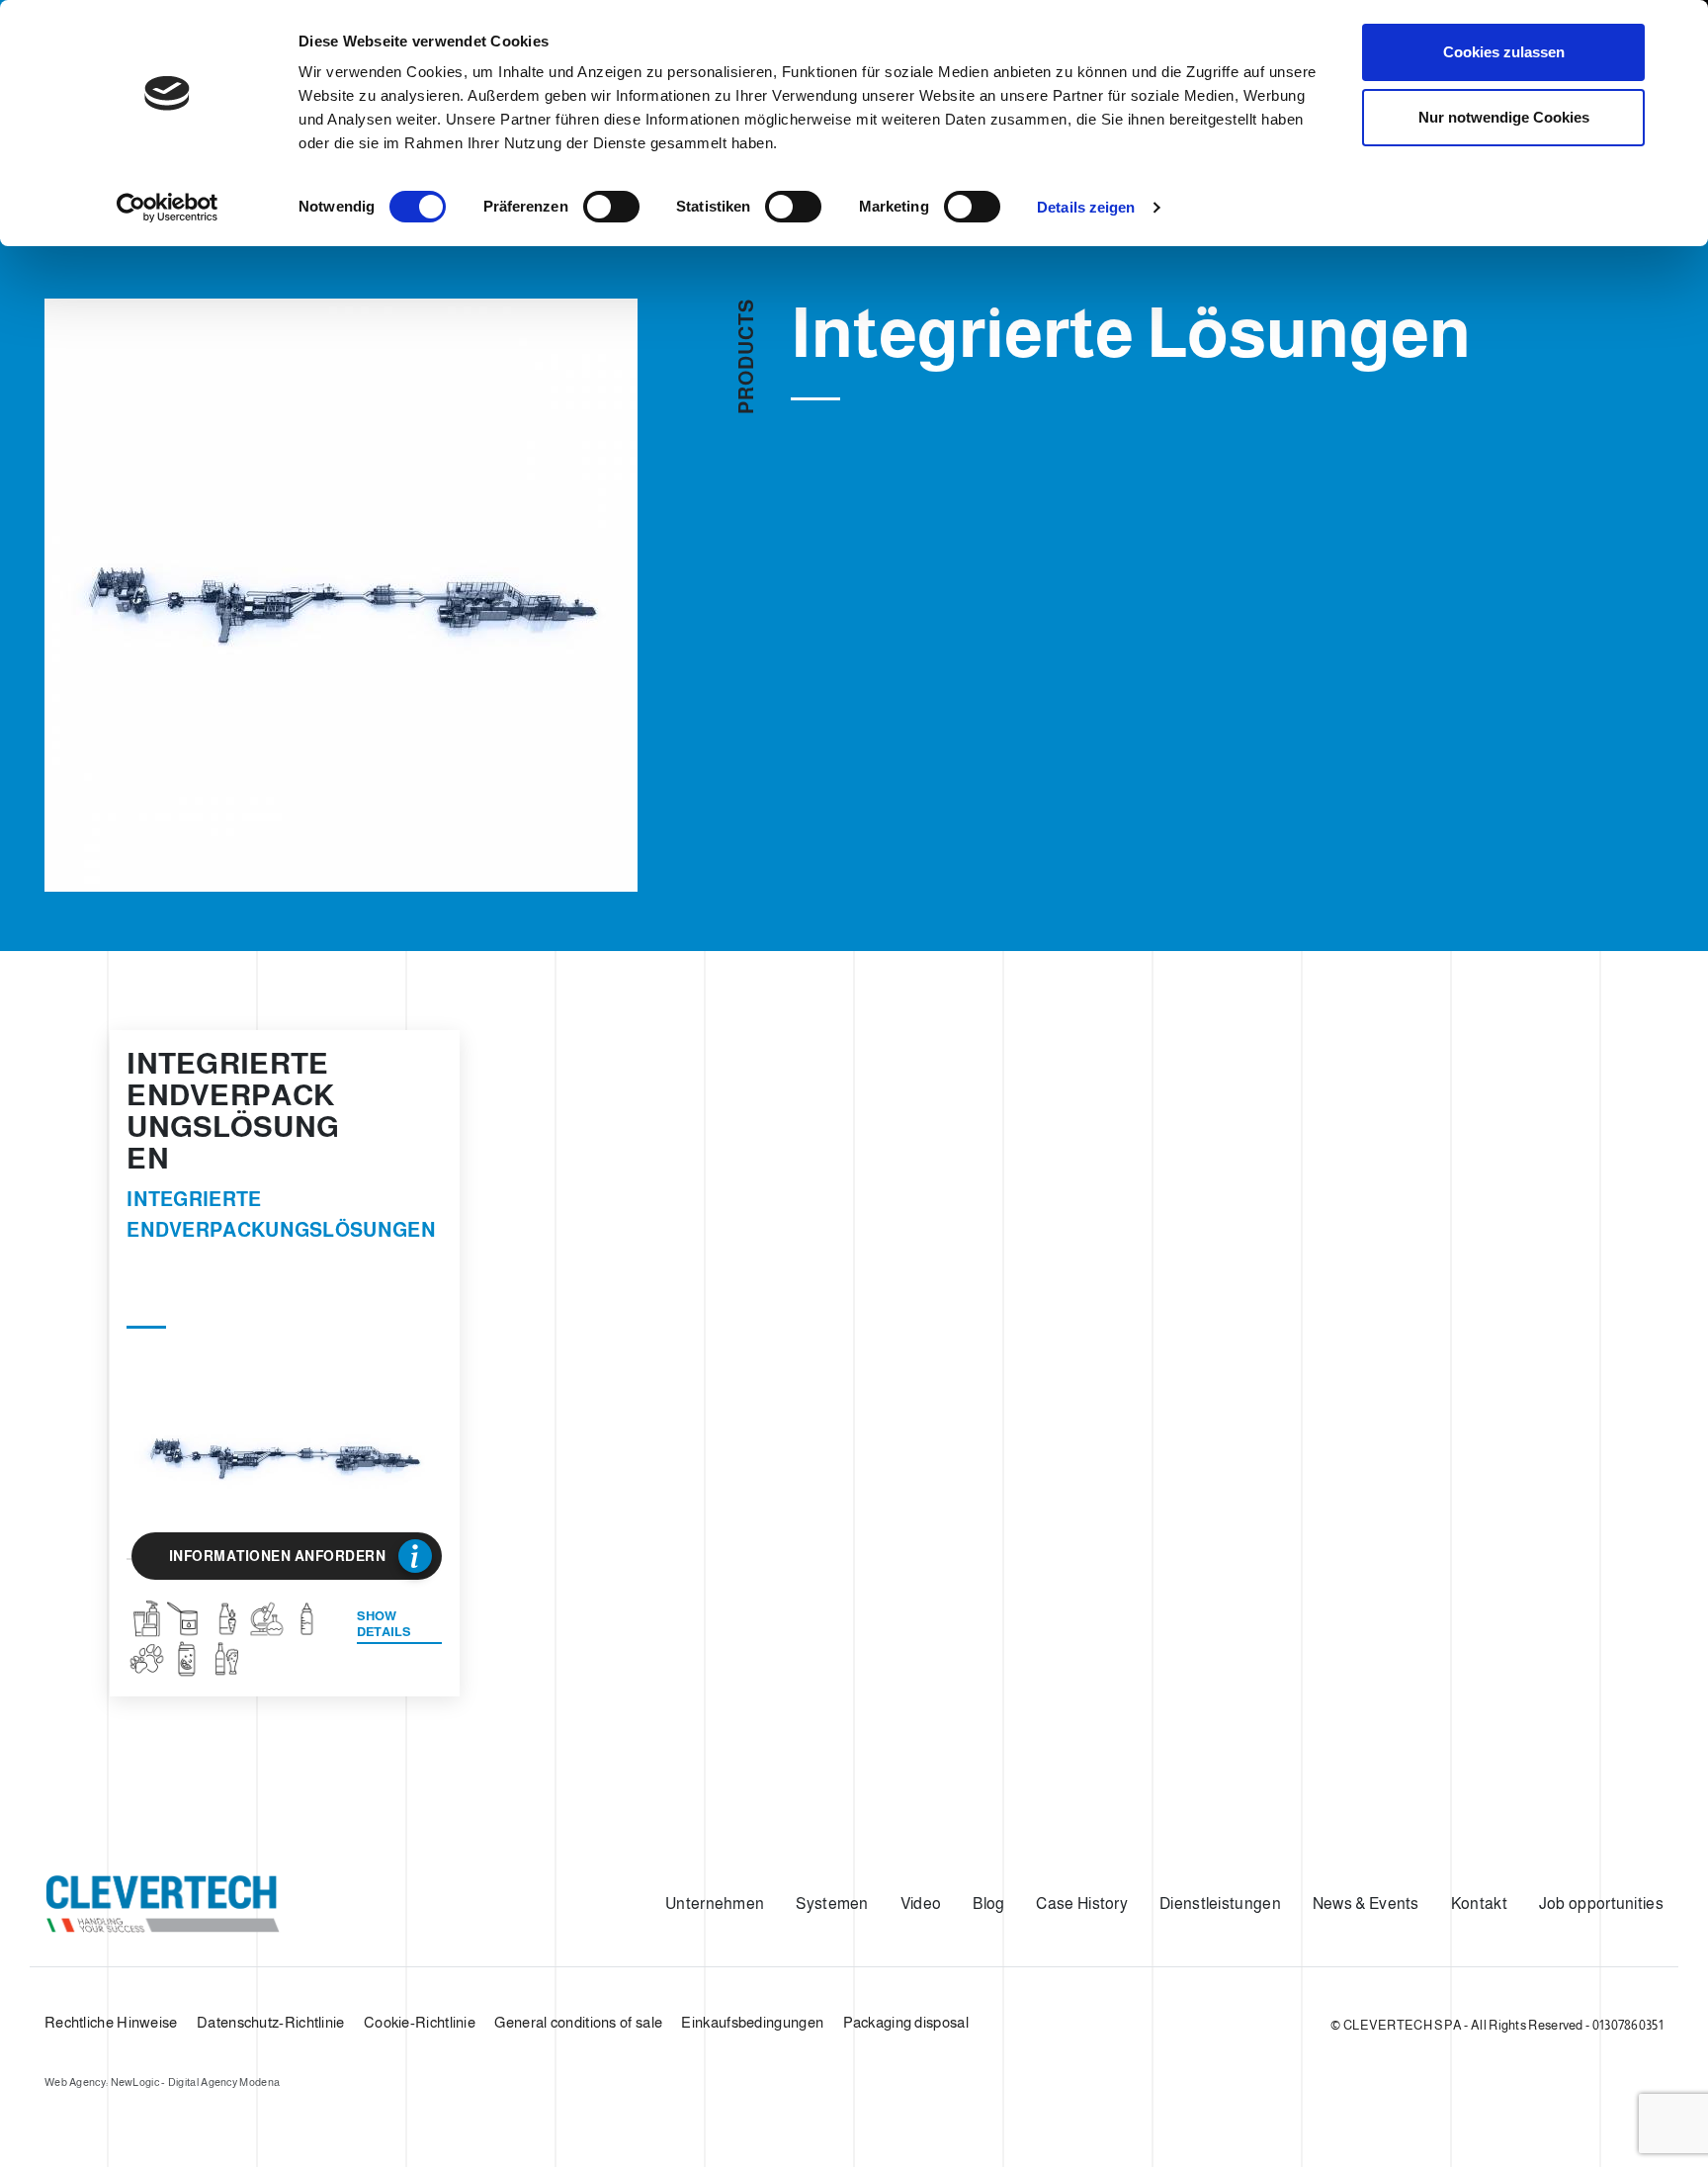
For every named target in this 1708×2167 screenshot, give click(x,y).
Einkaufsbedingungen (752, 2022)
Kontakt (1479, 1904)
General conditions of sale (578, 2022)
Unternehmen (715, 1904)
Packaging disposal (906, 2022)
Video (921, 1904)
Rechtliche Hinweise (111, 2022)
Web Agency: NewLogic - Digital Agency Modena (162, 2082)
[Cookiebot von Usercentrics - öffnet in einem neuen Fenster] (168, 208)
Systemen (832, 1904)
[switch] (611, 207)
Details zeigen (1086, 207)
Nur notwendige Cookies (1504, 117)
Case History (1082, 1904)
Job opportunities (1601, 1904)
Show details (384, 1624)
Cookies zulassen (1504, 52)
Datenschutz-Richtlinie (271, 2022)
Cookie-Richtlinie (420, 2022)
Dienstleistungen (1220, 1904)
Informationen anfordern (278, 1556)
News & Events (1366, 1904)
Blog (988, 1904)
